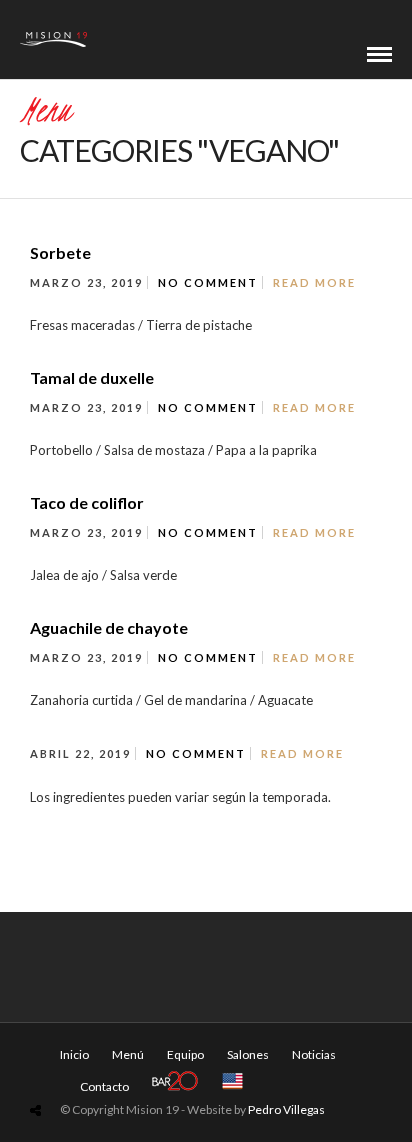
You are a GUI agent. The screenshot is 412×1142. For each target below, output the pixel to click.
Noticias (314, 1054)
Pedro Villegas (286, 1109)
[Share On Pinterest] (97, 1063)
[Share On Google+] (129, 1063)
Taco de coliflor (87, 502)
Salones (248, 1054)
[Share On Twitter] (67, 1063)
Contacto (104, 1086)
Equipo (185, 1054)
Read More (314, 282)
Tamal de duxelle (92, 377)
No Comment (208, 282)
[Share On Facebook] (40, 1063)
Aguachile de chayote (109, 627)
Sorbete (60, 252)
